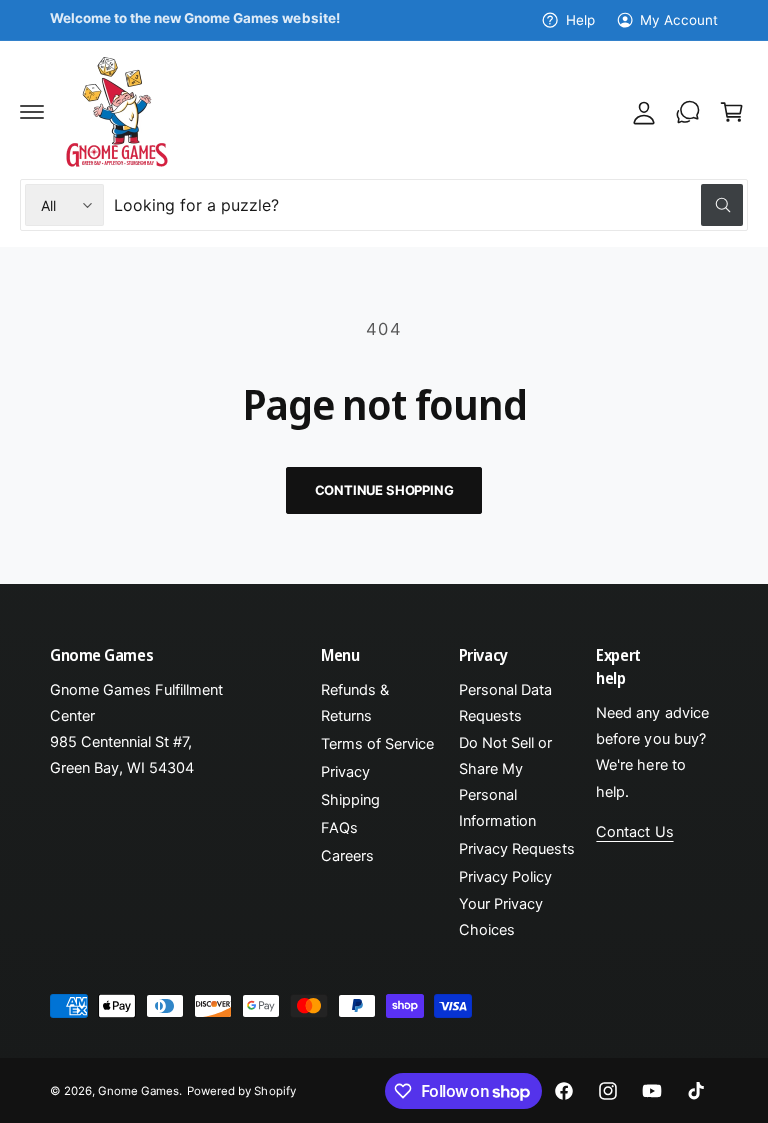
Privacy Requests (517, 849)
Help (580, 20)
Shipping (350, 800)
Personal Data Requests (505, 703)
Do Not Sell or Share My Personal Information (505, 782)
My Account (679, 20)
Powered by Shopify (241, 1091)
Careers (347, 856)
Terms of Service (377, 744)
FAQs (339, 828)
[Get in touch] (688, 112)
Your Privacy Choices (501, 917)
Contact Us (634, 832)
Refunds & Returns (355, 703)
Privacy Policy (505, 877)
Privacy (345, 772)
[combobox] (428, 205)
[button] (32, 112)
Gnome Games (138, 1091)
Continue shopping (384, 490)
